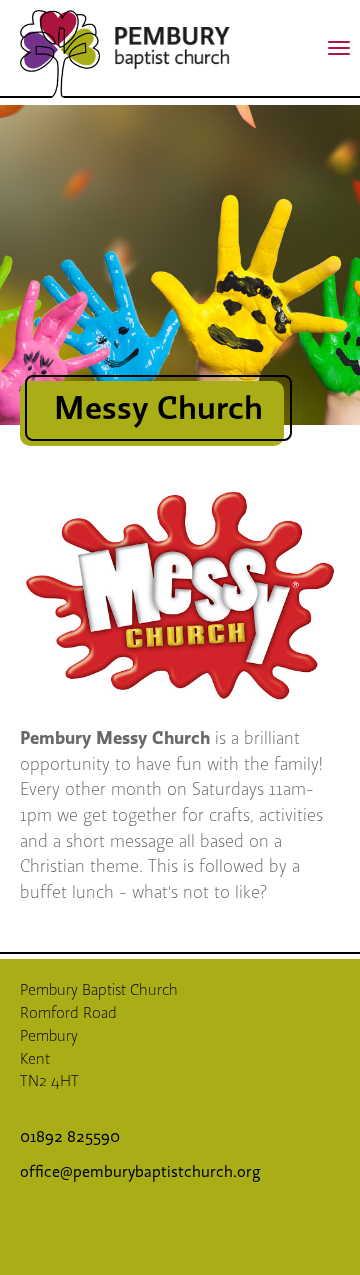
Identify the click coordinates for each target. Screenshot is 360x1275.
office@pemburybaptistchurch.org (140, 1172)
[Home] (60, 54)
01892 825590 (72, 1137)
